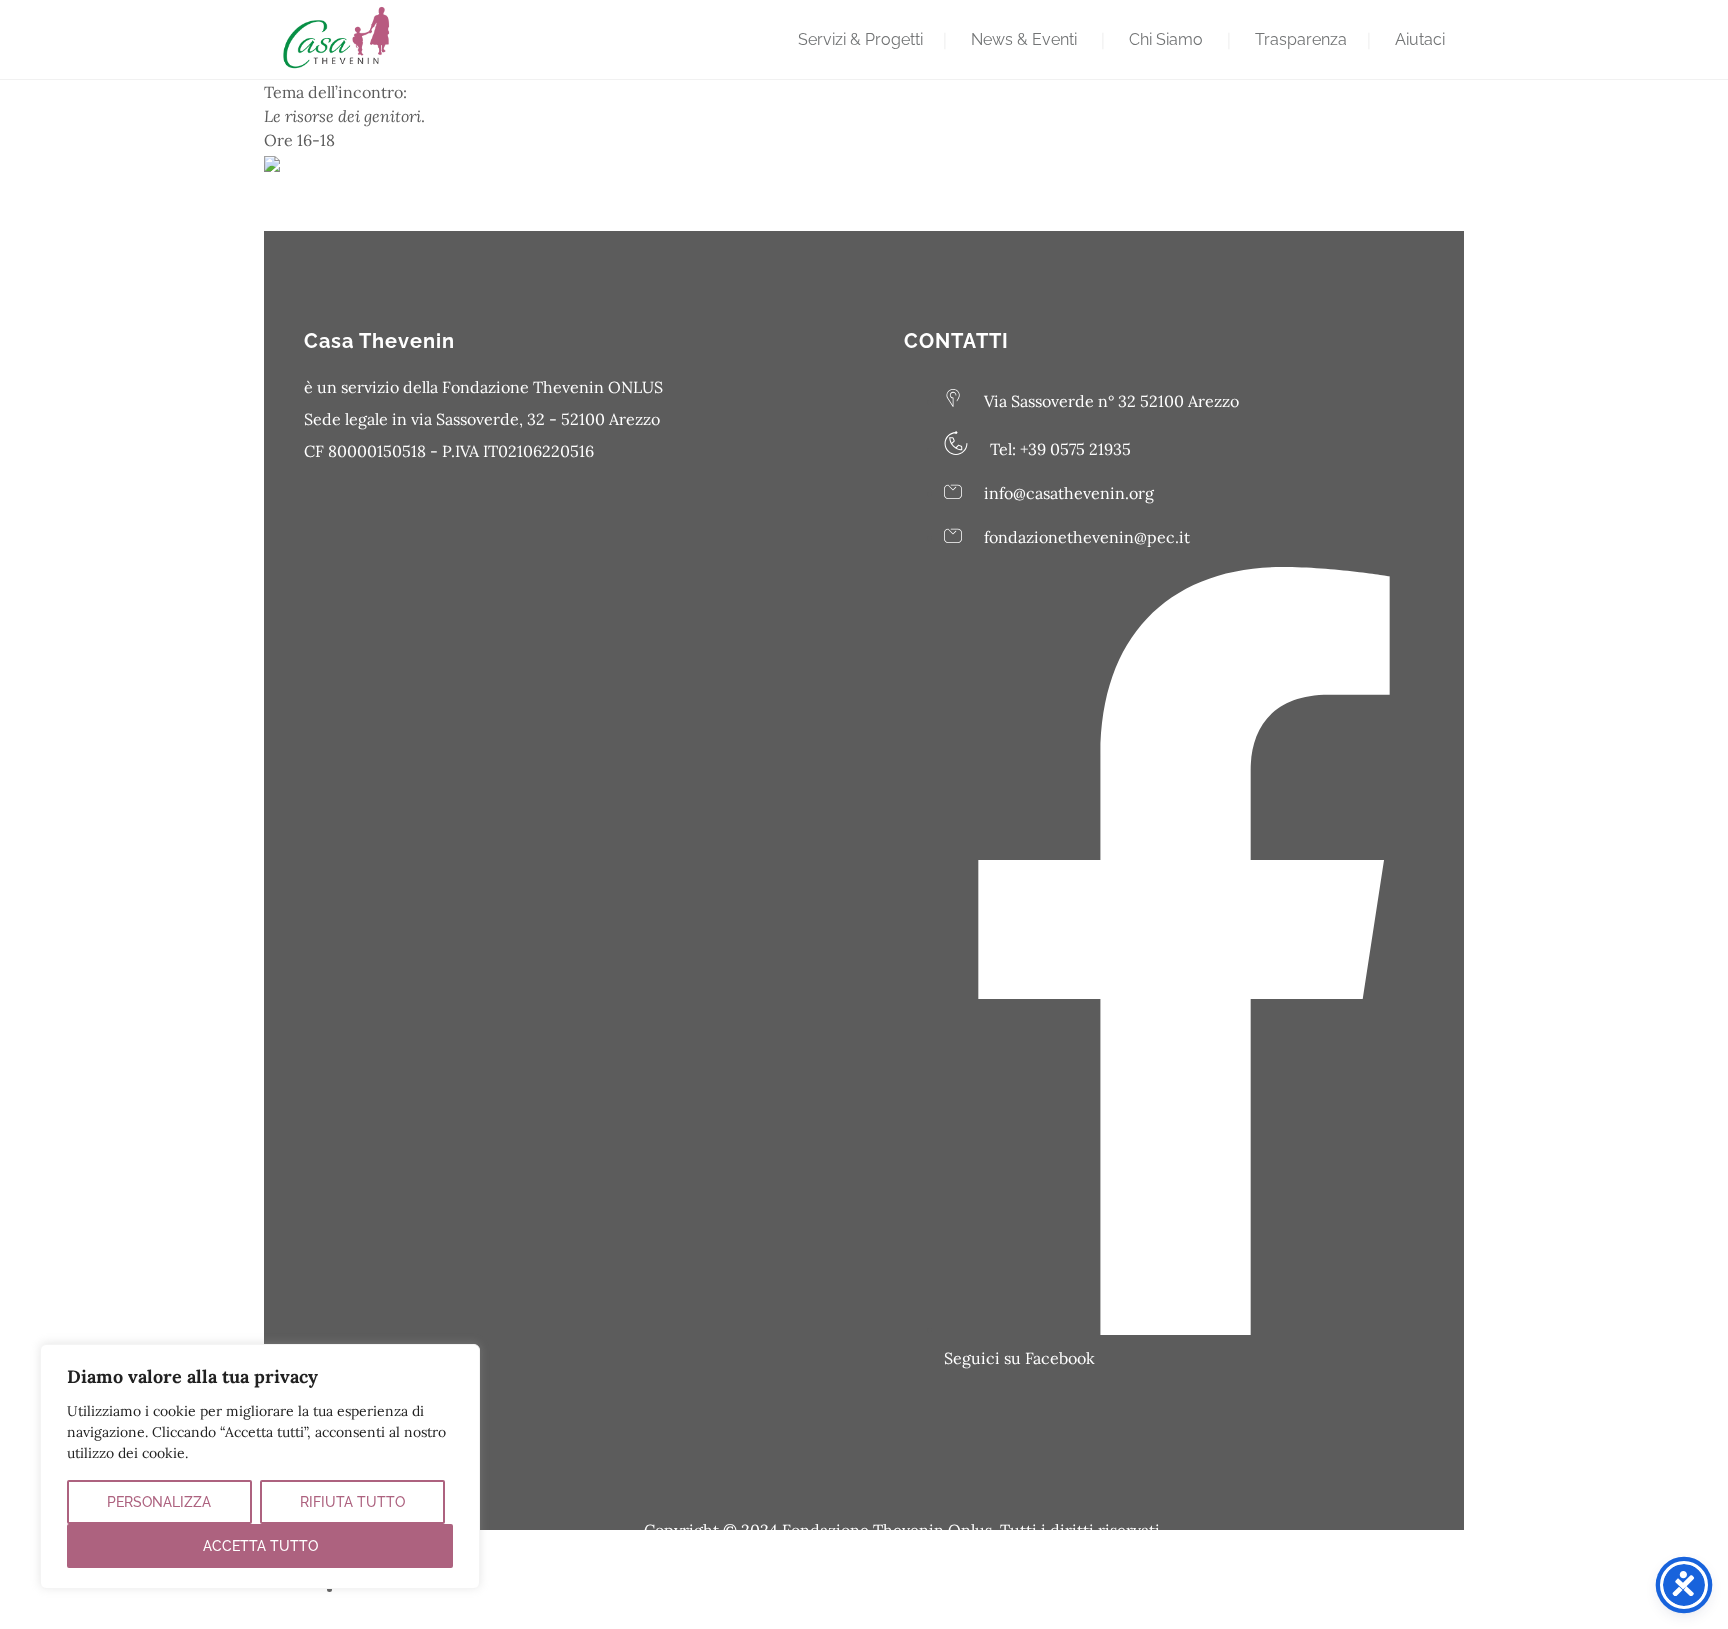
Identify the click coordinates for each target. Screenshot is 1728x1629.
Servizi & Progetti (860, 39)
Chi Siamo (1166, 39)
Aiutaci (1420, 39)
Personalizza (159, 1502)
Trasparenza (1301, 39)
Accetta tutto (260, 1546)
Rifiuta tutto (352, 1502)
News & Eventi (1024, 39)
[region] (260, 1466)
